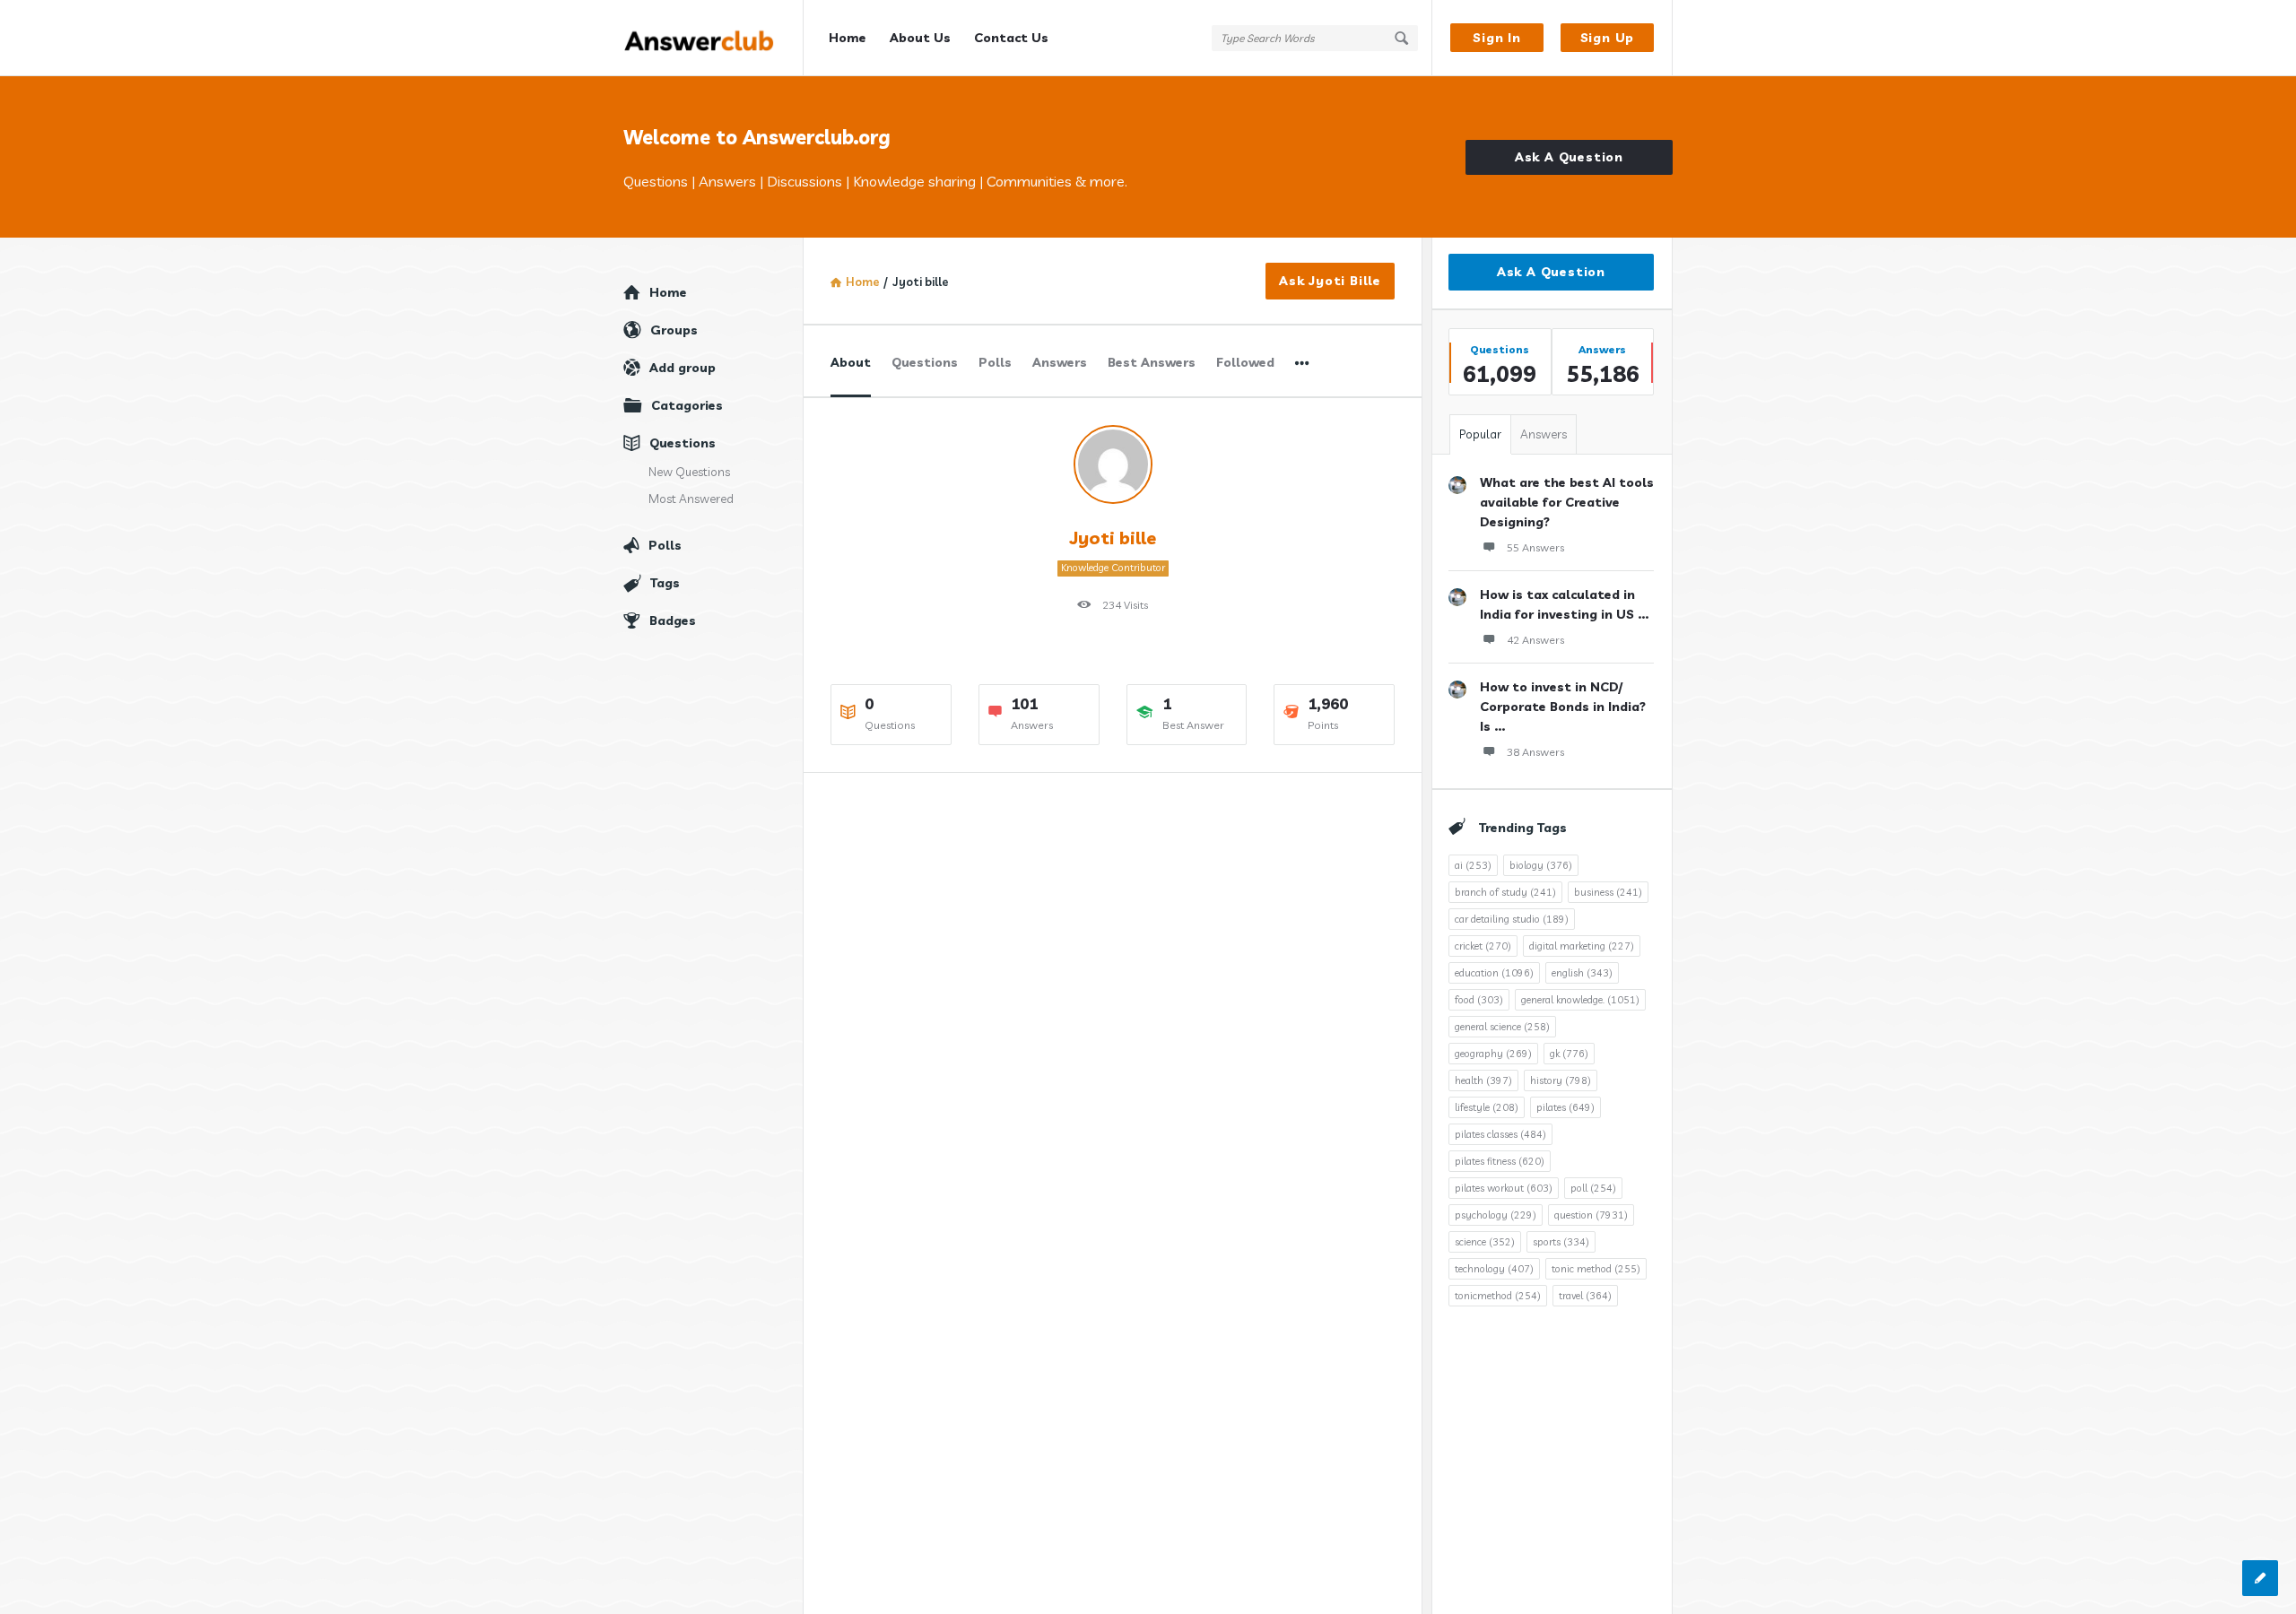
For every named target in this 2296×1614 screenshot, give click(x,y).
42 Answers (1535, 640)
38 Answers (1535, 752)
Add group (683, 368)
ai (1473, 865)
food (1479, 1000)
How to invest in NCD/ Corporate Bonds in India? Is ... (1563, 707)
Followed (1245, 362)
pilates (1565, 1107)
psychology (1496, 1215)
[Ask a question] (2260, 1578)
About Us (920, 38)
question (1591, 1215)
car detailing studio (1512, 919)
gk (1569, 1054)
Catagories (687, 405)
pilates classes (1500, 1134)
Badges (673, 620)
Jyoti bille (1113, 538)
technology (1494, 1269)
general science (1502, 1027)
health (1483, 1080)
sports (1561, 1242)
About (851, 362)
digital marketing (1582, 946)
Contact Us (1011, 38)
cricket (1483, 946)
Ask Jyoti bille (1330, 281)
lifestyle (1487, 1107)
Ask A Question (1569, 157)
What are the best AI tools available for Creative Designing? (1567, 502)
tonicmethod (1498, 1296)
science (1485, 1242)
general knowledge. (1580, 1000)
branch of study (1505, 892)
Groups (674, 330)
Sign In (1497, 38)
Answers (1060, 362)
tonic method (1596, 1269)
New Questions (689, 472)
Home (848, 38)
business (1608, 892)
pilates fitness (1500, 1161)
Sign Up (1608, 38)
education (1494, 973)
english (1582, 973)
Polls (995, 362)
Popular (1480, 434)
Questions (925, 362)
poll (1593, 1188)
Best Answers (1152, 362)
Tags (665, 583)
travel (1585, 1296)
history (1561, 1080)
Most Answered (691, 499)
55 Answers (1535, 547)
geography (1493, 1054)
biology (1541, 865)
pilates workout (1504, 1188)
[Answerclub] (713, 38)
